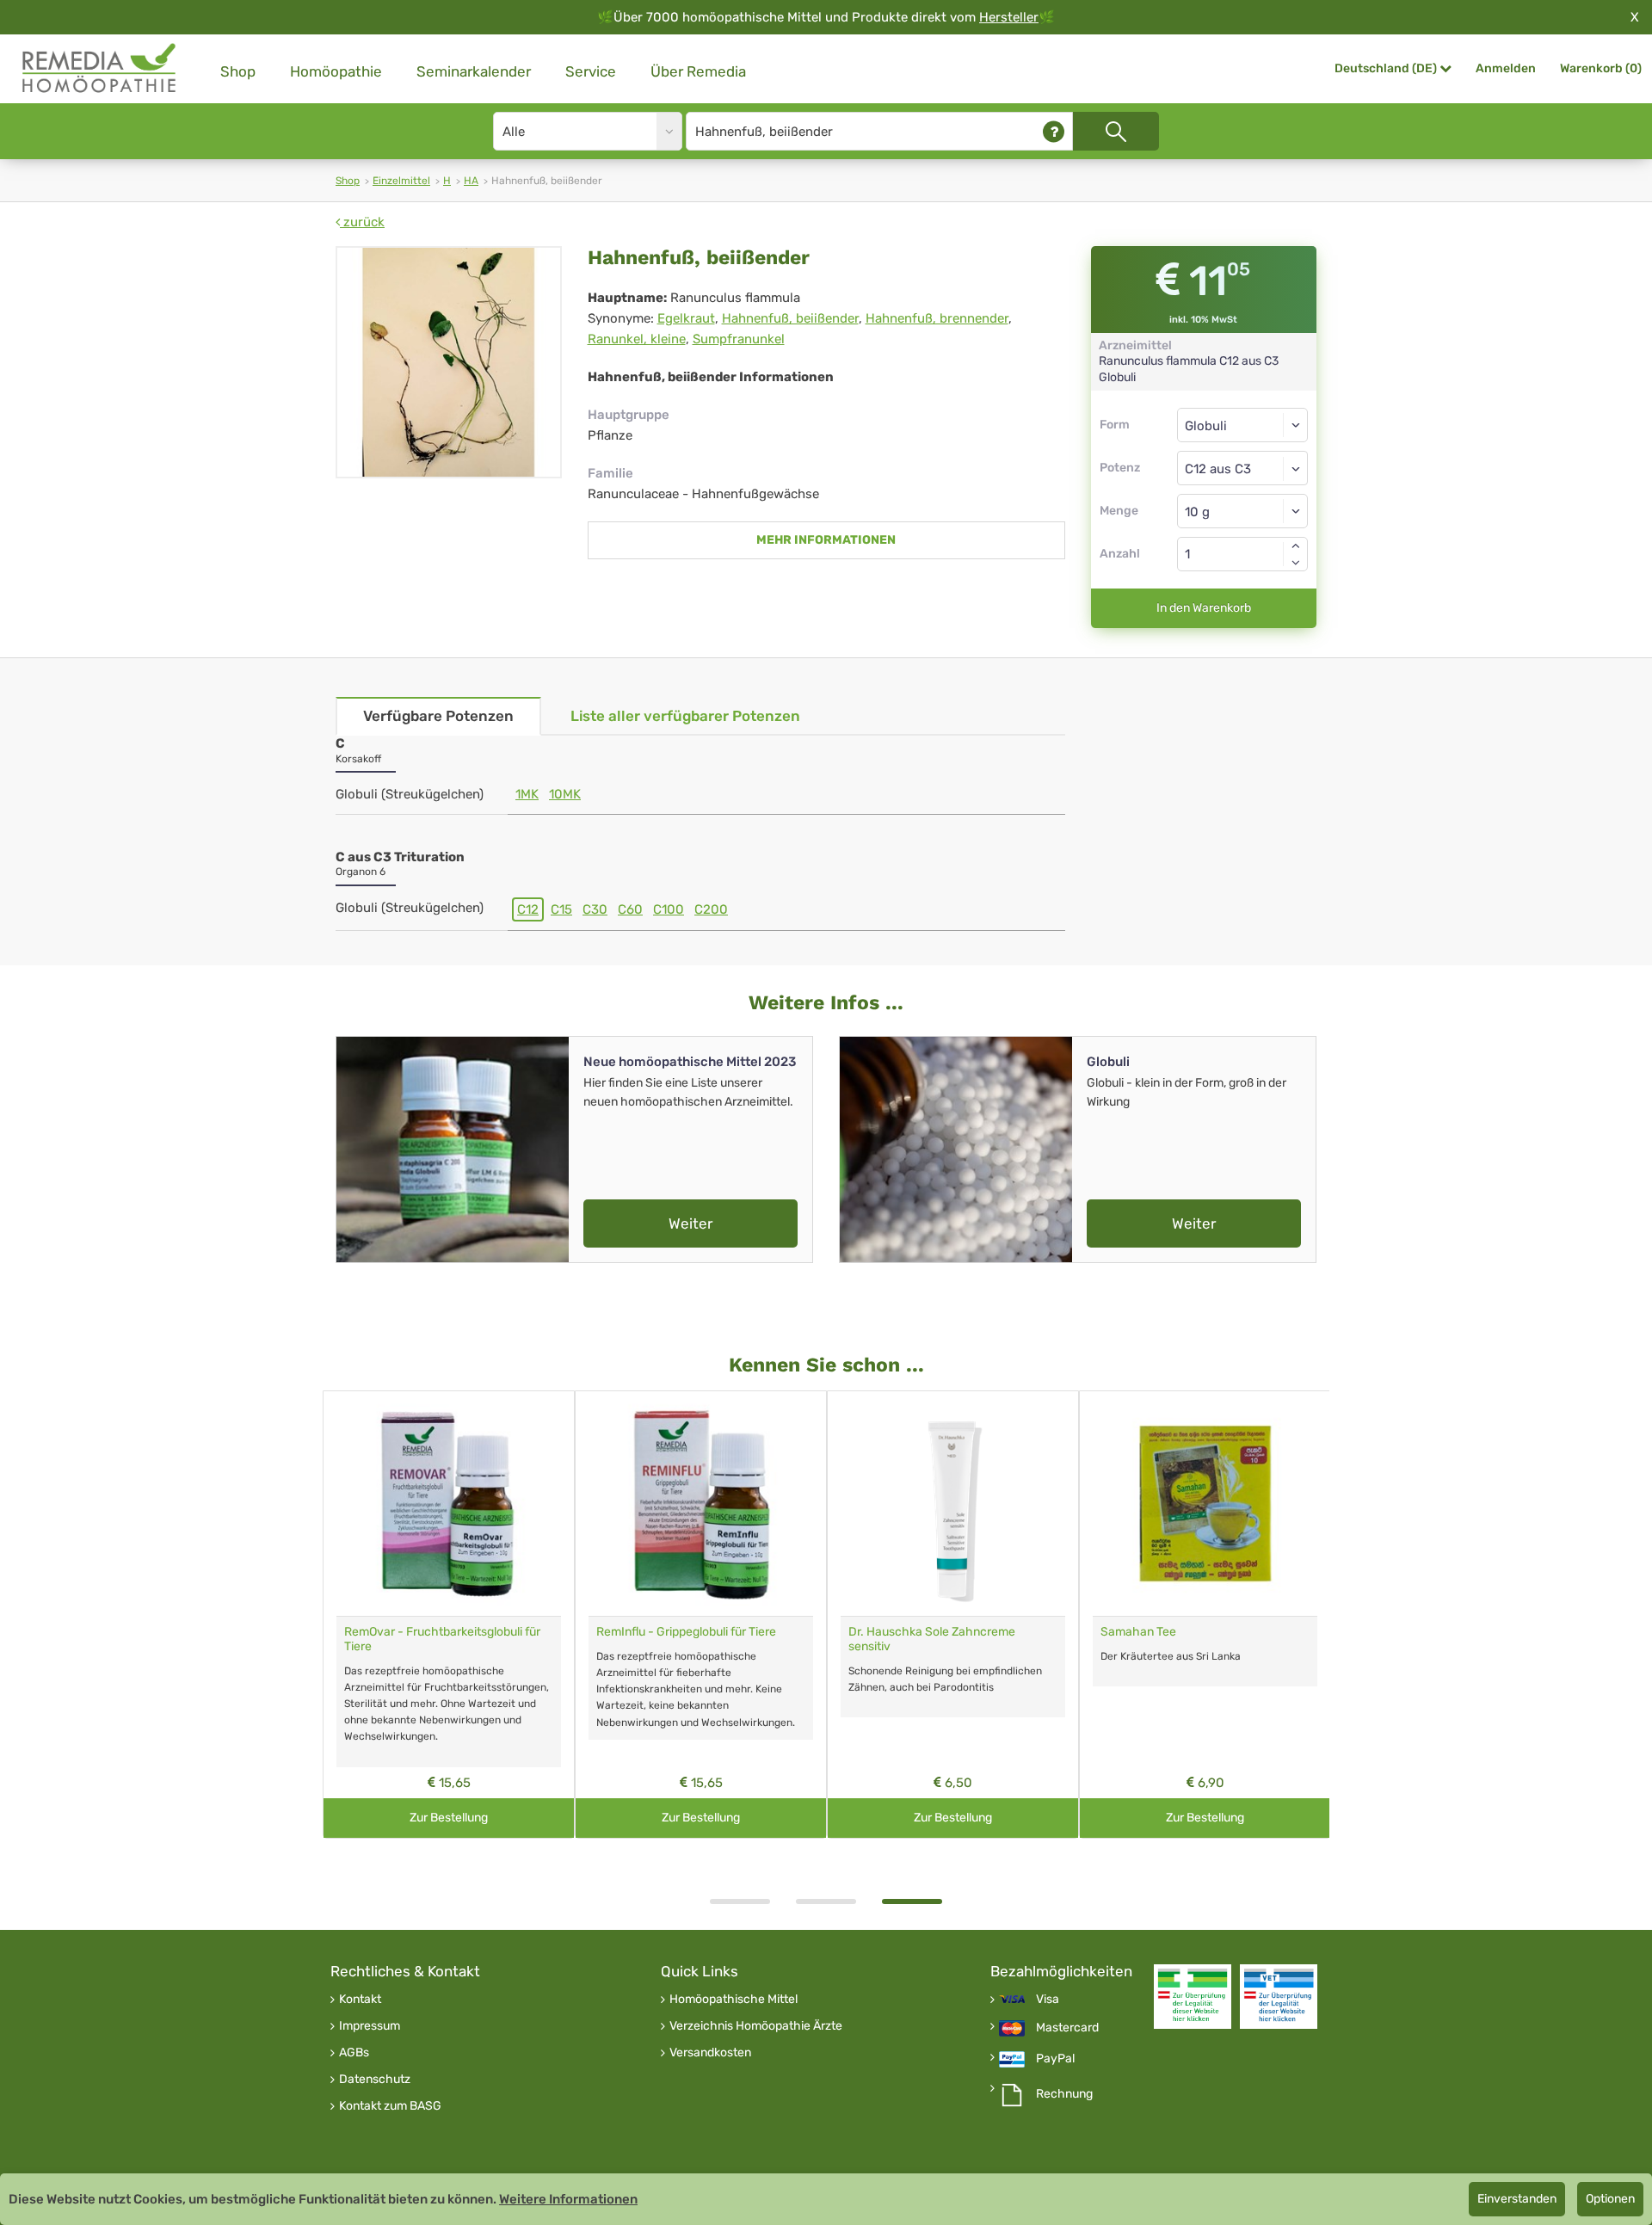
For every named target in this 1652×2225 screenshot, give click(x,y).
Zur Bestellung (449, 1818)
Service (591, 71)
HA (471, 181)
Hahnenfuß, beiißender (790, 318)
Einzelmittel (401, 181)
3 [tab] (912, 1901)
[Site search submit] (1116, 131)
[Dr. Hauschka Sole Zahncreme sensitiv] (953, 1504)
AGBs (354, 2053)
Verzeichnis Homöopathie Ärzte (756, 2026)
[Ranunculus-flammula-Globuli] (449, 362)
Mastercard (1067, 2028)
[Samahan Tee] (1205, 1504)
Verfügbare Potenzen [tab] (438, 716)
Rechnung (1064, 2094)
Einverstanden (1517, 2199)
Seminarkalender (474, 71)
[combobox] (1243, 468)
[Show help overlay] (1054, 131)
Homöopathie (336, 71)
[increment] (1296, 545)
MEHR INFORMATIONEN (826, 540)
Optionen (1610, 2199)
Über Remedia (698, 71)
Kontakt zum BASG (390, 2106)
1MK (527, 794)
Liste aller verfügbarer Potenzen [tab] (685, 716)
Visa (1048, 2000)
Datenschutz (375, 2080)
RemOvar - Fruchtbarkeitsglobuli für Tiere (442, 1639)
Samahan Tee (1138, 1632)
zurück (362, 222)
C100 (669, 909)
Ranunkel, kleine (637, 339)
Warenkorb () (1601, 68)
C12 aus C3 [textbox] (1218, 469)
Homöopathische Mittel (734, 2000)
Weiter (690, 1223)
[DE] (100, 68)
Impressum (370, 2026)
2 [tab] (826, 1901)
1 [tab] (740, 1901)
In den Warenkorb (1204, 608)
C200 (711, 909)
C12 (528, 909)
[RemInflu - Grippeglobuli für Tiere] (701, 1504)
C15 (561, 909)
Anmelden (1506, 68)
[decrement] (1296, 563)
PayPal (1055, 2059)
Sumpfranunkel (739, 339)
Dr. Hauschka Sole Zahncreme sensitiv (932, 1639)
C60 (630, 909)
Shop (238, 71)
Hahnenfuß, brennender (937, 318)
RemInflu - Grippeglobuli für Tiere (686, 1632)
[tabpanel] (953, 1615)
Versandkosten (710, 2053)
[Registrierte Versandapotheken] (1193, 1997)
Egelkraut (686, 318)
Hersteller (1009, 17)
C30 (595, 909)
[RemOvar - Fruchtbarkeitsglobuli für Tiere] (449, 1504)
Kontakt (360, 2000)
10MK (565, 794)
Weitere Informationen (568, 2199)
